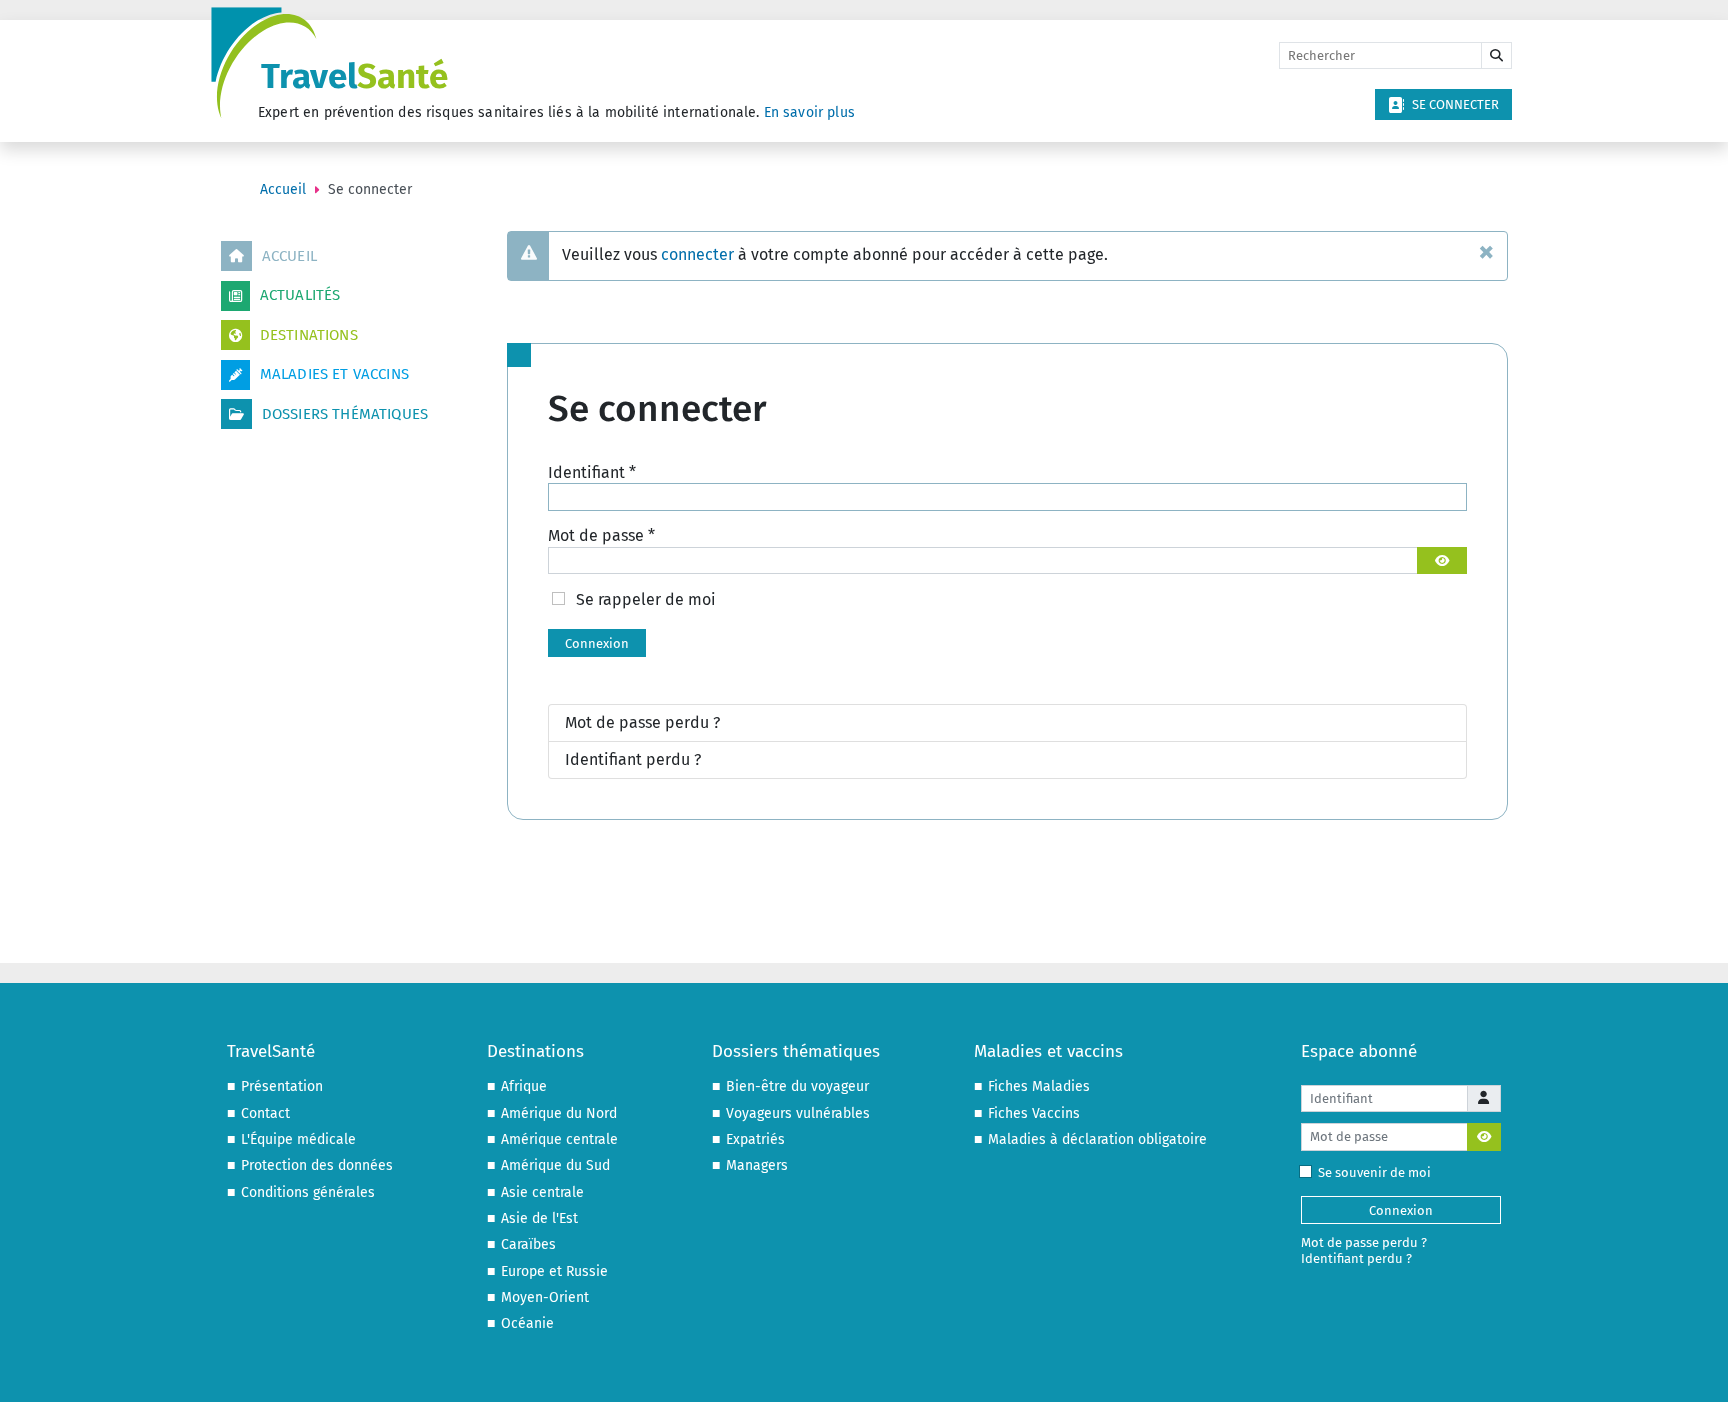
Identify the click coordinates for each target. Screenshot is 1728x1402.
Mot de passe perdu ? (642, 722)
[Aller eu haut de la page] (1693, 1367)
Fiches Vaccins (1034, 1113)
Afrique (524, 1086)
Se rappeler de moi (646, 599)
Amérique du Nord (559, 1113)
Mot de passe (601, 535)
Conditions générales (308, 1192)
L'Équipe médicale (298, 1139)
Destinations (309, 335)
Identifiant (592, 472)
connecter (697, 254)
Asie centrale (542, 1192)
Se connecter (1455, 104)
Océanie (527, 1323)
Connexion (597, 643)
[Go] (1496, 56)
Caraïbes (528, 1244)
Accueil (289, 256)
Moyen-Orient (545, 1297)
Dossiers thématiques (345, 414)
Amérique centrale (559, 1139)
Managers (757, 1165)
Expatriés (755, 1139)
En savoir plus (809, 112)
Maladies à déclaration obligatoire (1097, 1139)
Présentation (282, 1086)
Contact (265, 1113)
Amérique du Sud (555, 1165)
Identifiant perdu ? (633, 759)
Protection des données (317, 1165)
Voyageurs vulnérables (798, 1113)
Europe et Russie (554, 1271)
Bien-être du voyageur (797, 1086)
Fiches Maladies (1039, 1086)
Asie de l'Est (539, 1218)
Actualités (300, 295)
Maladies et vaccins (334, 374)
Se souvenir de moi (1374, 1172)
